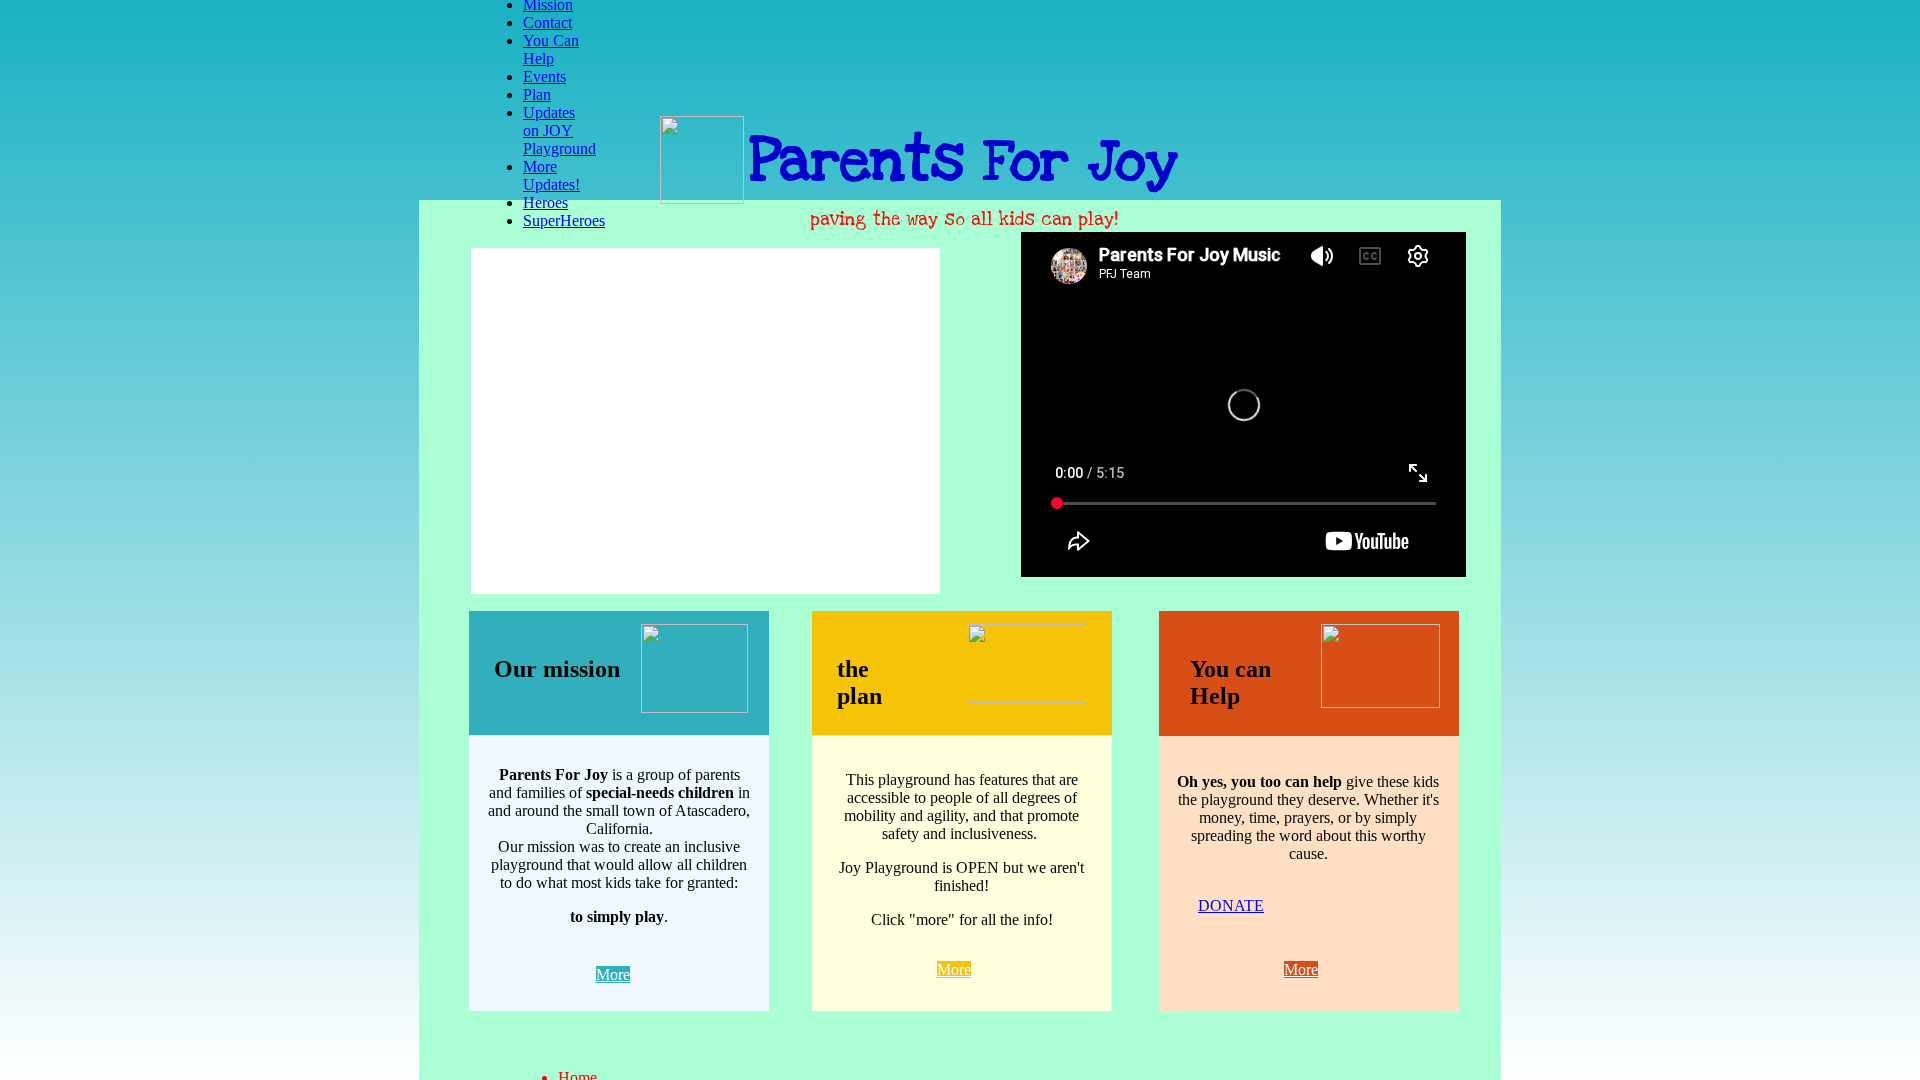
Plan (537, 94)
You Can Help (551, 49)
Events (544, 76)
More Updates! (551, 175)
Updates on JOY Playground (559, 130)
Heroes (545, 202)
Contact (547, 22)
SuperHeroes (564, 220)
